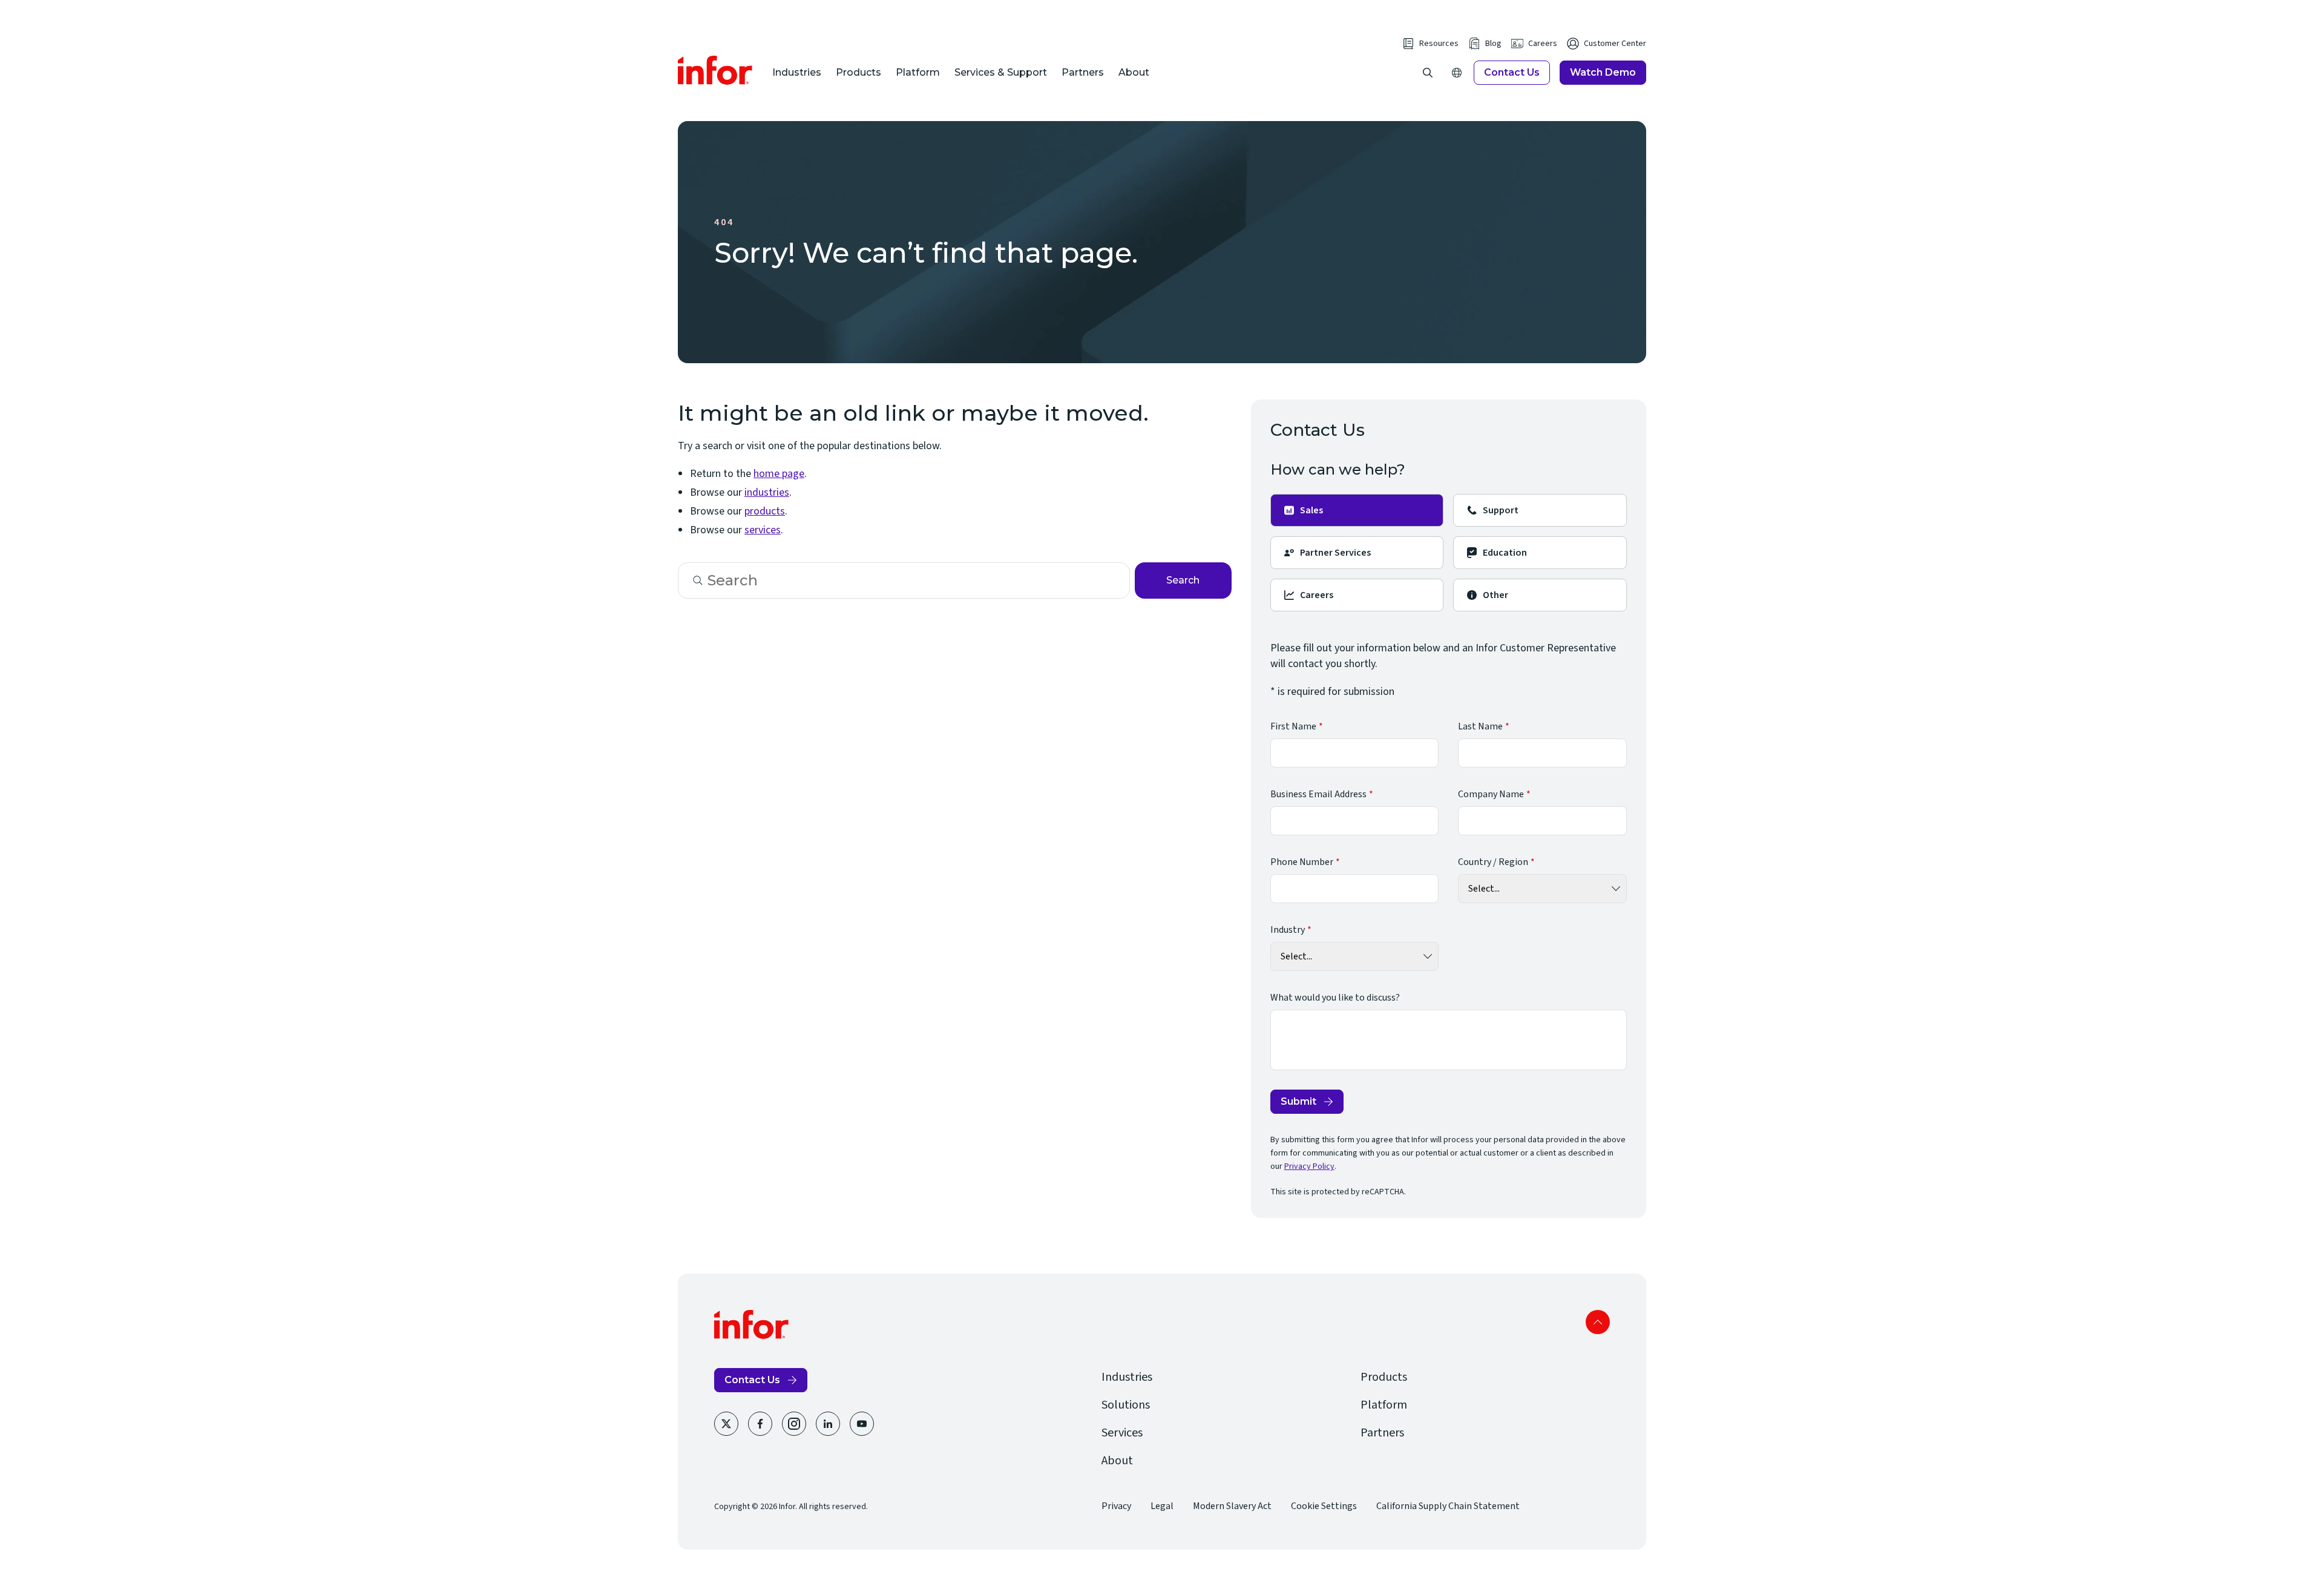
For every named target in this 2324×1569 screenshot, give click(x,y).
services (763, 530)
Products (858, 72)
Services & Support (1001, 72)
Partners (1083, 72)
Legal (1162, 1506)
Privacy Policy (1309, 1166)
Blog (1493, 44)
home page (779, 474)
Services (1122, 1433)
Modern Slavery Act (1232, 1506)
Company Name (1491, 794)
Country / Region (1493, 862)
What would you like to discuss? (1335, 998)
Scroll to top (1598, 1322)
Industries (797, 72)
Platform (918, 72)
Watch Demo (1603, 72)
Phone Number (1302, 862)
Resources (1439, 44)
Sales (1311, 510)
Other (1495, 595)
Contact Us (1512, 72)
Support (1501, 510)
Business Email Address (1318, 794)
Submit (1298, 1101)
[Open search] (1428, 73)
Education (1505, 553)
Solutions (1126, 1405)
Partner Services (1335, 553)
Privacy (1116, 1506)
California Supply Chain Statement (1448, 1506)
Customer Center (1615, 44)
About (1134, 72)
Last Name (1480, 726)
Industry (1288, 930)
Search (1183, 580)
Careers (1543, 44)
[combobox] (904, 581)
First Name (1293, 726)
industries (767, 492)
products (765, 511)
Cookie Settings (1324, 1506)
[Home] (715, 70)
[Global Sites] (1457, 73)
